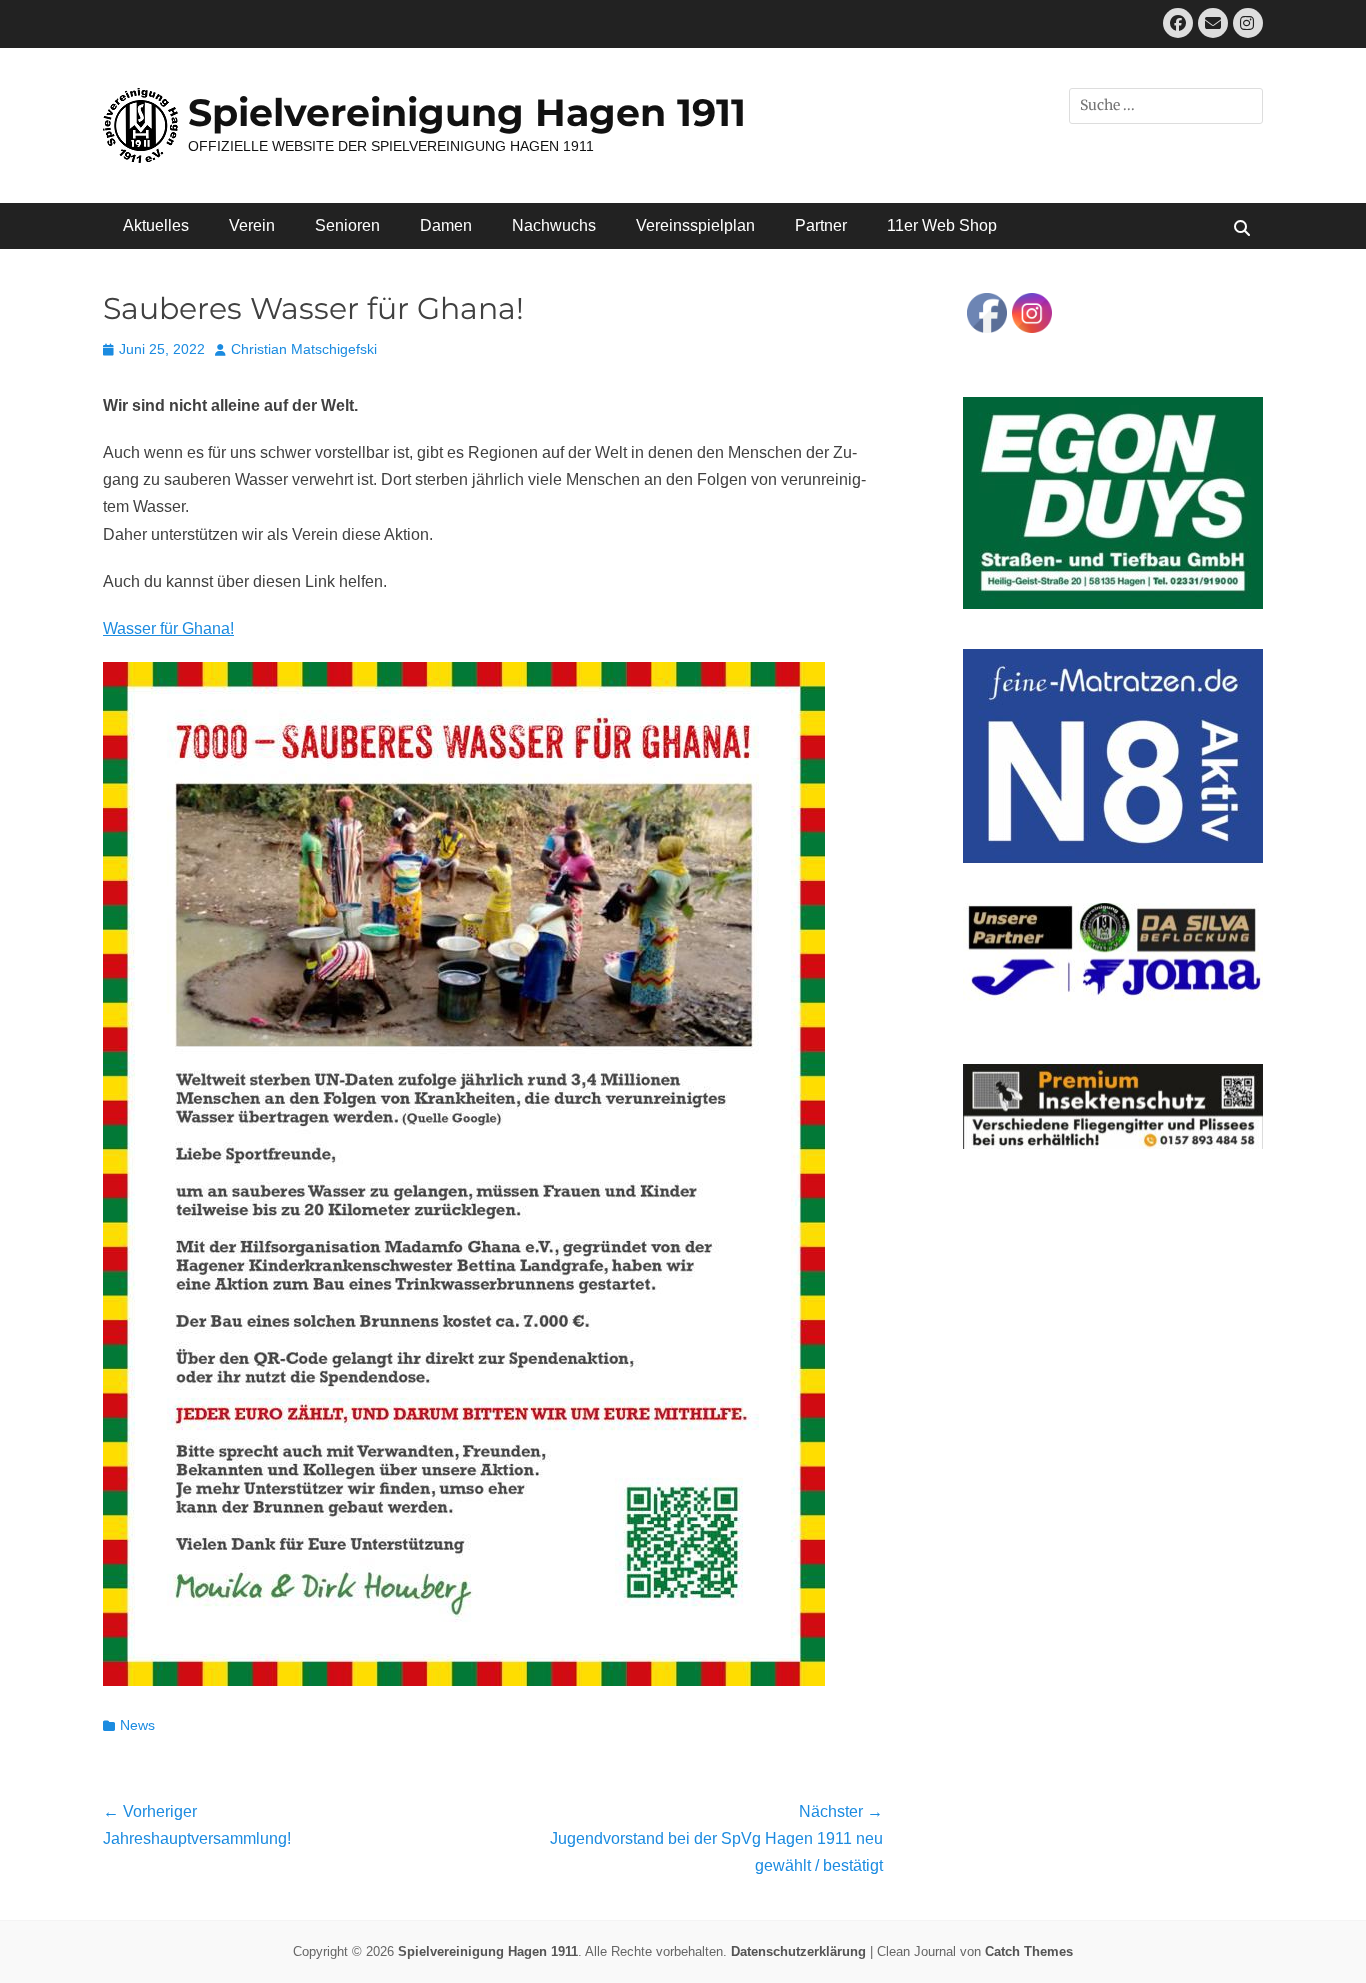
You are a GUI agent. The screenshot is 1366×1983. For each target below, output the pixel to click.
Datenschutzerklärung (798, 1951)
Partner (821, 225)
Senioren (347, 225)
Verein (252, 225)
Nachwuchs (554, 225)
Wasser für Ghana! (168, 628)
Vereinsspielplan (695, 225)
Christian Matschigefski (304, 349)
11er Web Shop (942, 225)
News (137, 1725)
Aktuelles (156, 225)
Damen (446, 225)
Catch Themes (1029, 1951)
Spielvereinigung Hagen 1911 (467, 112)
